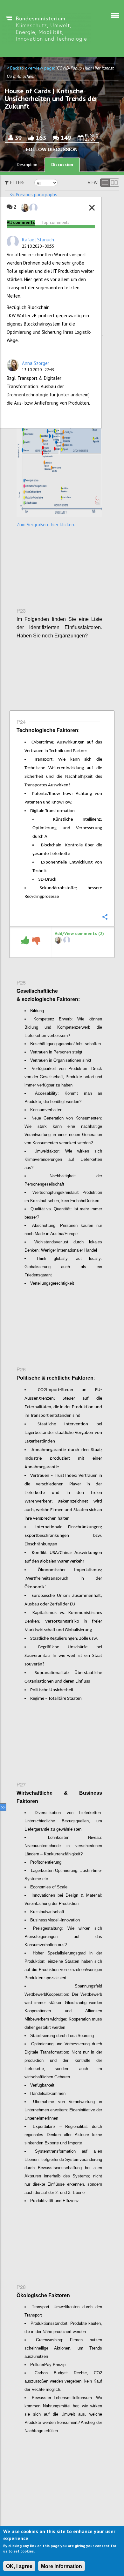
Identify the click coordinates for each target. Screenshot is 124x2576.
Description (27, 165)
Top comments (55, 222)
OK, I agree (19, 2566)
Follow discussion (52, 149)
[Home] (46, 28)
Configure (105, 262)
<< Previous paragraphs (33, 195)
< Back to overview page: (31, 68)
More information (62, 2566)
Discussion (62, 165)
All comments (21, 222)
